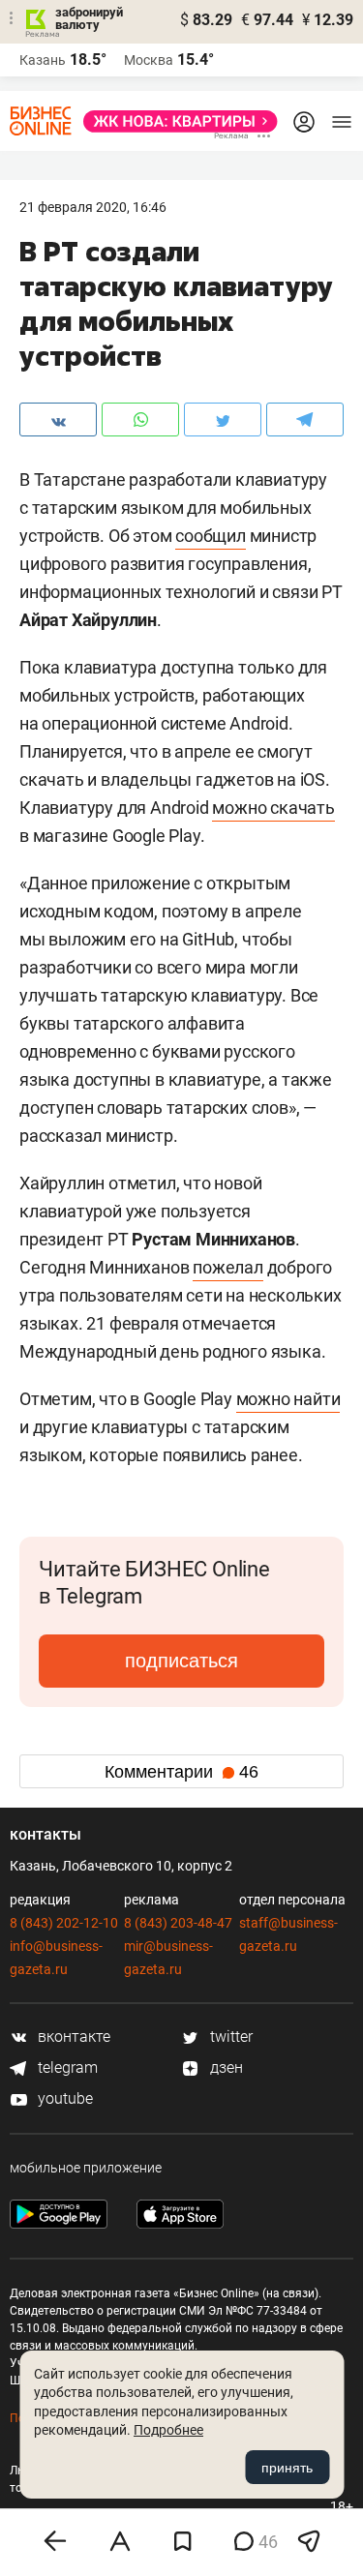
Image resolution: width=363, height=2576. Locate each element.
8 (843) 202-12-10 (64, 1923)
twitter (229, 2037)
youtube (63, 2098)
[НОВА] (175, 121)
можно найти (288, 1399)
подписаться (181, 1661)
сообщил (211, 536)
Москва (149, 60)
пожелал (228, 1267)
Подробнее (168, 2430)
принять (287, 2468)
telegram (66, 2067)
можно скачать (273, 808)
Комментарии (181, 1772)
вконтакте (72, 2037)
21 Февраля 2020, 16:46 (93, 207)
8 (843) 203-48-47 (178, 1923)
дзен (225, 2067)
